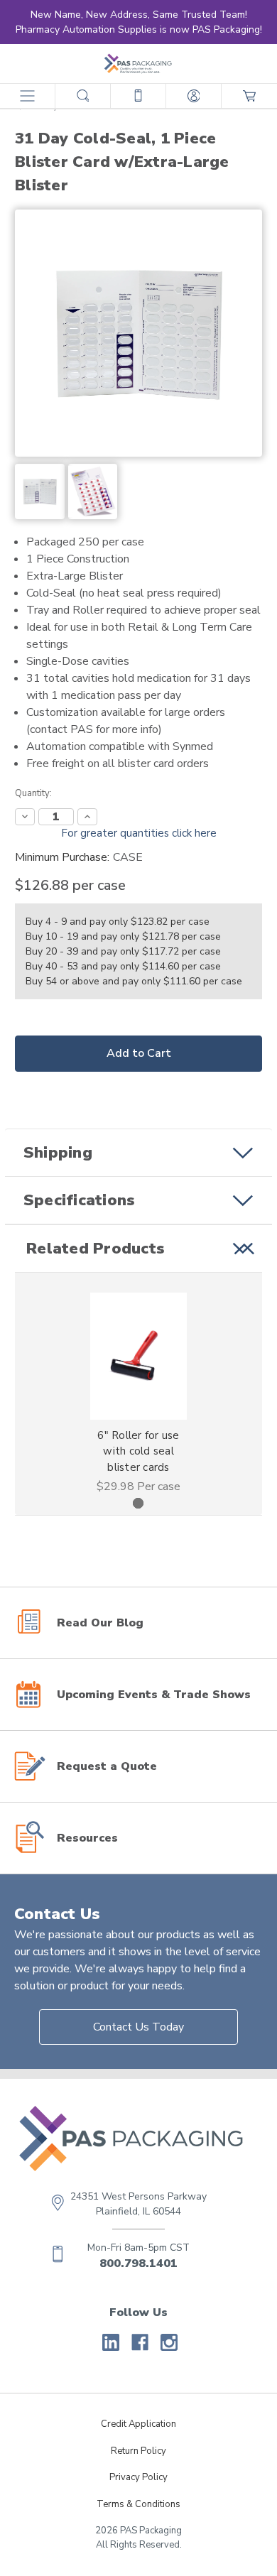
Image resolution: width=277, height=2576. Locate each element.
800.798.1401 (138, 2263)
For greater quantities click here (139, 833)
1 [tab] (138, 1503)
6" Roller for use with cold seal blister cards (138, 1451)
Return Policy (138, 2451)
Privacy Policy (138, 2477)
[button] (138, 1153)
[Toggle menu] (27, 96)
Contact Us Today (138, 2027)
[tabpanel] (139, 1394)
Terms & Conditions (138, 2504)
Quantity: (33, 793)
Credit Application (138, 2424)
